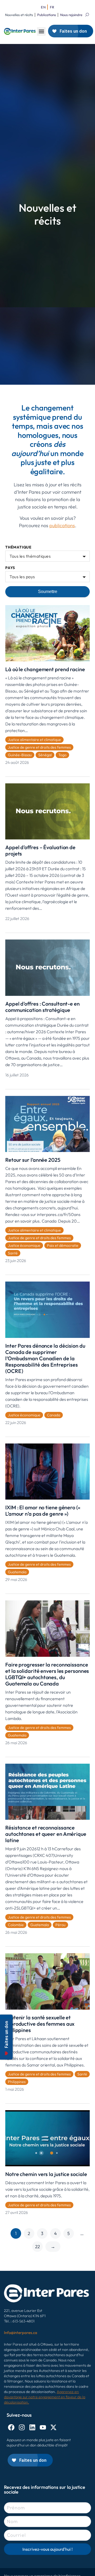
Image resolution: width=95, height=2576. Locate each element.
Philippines (17, 2082)
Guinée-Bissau (20, 755)
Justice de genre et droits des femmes (39, 747)
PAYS (10, 568)
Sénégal (45, 755)
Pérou (60, 1925)
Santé (13, 1253)
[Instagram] (22, 2427)
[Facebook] (11, 2427)
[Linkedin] (32, 2427)
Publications (47, 15)
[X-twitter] (53, 2427)
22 (37, 2246)
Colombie (16, 1925)
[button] (41, 31)
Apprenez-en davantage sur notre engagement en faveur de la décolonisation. (45, 2397)
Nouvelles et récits (19, 15)
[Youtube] (43, 2427)
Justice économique (24, 1245)
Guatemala (17, 1572)
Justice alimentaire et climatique (34, 740)
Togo (62, 755)
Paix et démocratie (63, 1245)
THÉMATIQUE (18, 547)
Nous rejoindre (71, 15)
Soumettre (48, 592)
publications (62, 525)
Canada (54, 1415)
